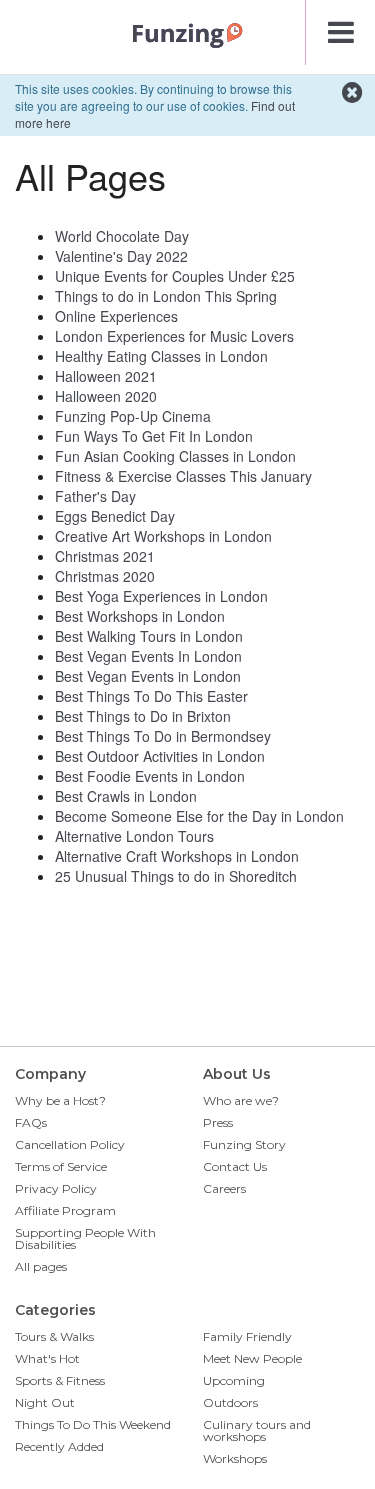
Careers (224, 1188)
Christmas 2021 (105, 556)
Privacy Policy (56, 1188)
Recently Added (59, 1446)
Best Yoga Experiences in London (161, 596)
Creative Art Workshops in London (163, 536)
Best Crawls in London (126, 796)
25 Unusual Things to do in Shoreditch (176, 876)
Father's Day (95, 496)
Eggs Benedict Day (115, 516)
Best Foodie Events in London (150, 776)
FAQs (31, 1122)
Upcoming (234, 1380)
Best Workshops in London (140, 616)
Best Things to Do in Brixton (143, 716)
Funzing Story (244, 1144)
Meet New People (252, 1358)
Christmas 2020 (105, 576)
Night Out (45, 1402)
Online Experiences (116, 316)
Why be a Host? (60, 1100)
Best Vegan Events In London (148, 656)
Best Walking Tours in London (149, 636)
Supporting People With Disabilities (85, 1238)
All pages (41, 1266)
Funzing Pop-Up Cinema (133, 416)
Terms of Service (61, 1166)
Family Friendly (247, 1336)
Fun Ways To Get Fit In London (154, 436)
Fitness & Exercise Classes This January (183, 476)
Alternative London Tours (134, 836)
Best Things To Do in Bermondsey (163, 736)
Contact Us (235, 1166)
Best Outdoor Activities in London (160, 756)
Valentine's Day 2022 (121, 256)
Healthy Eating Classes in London (161, 356)
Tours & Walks (54, 1336)
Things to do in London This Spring (166, 296)
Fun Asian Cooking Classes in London (175, 456)
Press (218, 1122)
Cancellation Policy (70, 1144)
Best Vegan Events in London (148, 676)
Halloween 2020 (106, 396)
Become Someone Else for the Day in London (199, 816)
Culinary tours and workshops (257, 1430)
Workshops (235, 1458)
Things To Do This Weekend (93, 1424)
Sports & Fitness (60, 1380)
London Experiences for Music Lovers (174, 336)
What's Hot (47, 1358)
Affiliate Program (65, 1210)
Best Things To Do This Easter (151, 696)
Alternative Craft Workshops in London (177, 856)
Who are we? (241, 1100)
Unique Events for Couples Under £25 (175, 276)
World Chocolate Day (122, 236)
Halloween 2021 (106, 376)
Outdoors (230, 1402)
